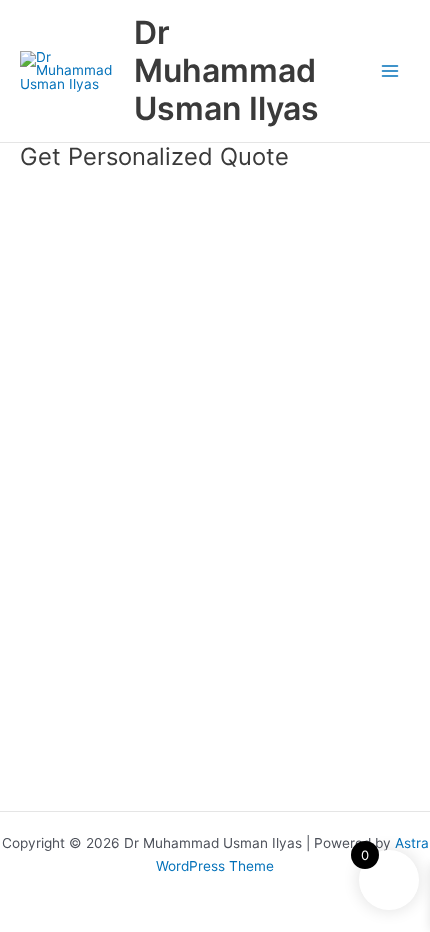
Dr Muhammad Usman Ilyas (226, 71)
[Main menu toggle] (390, 71)
